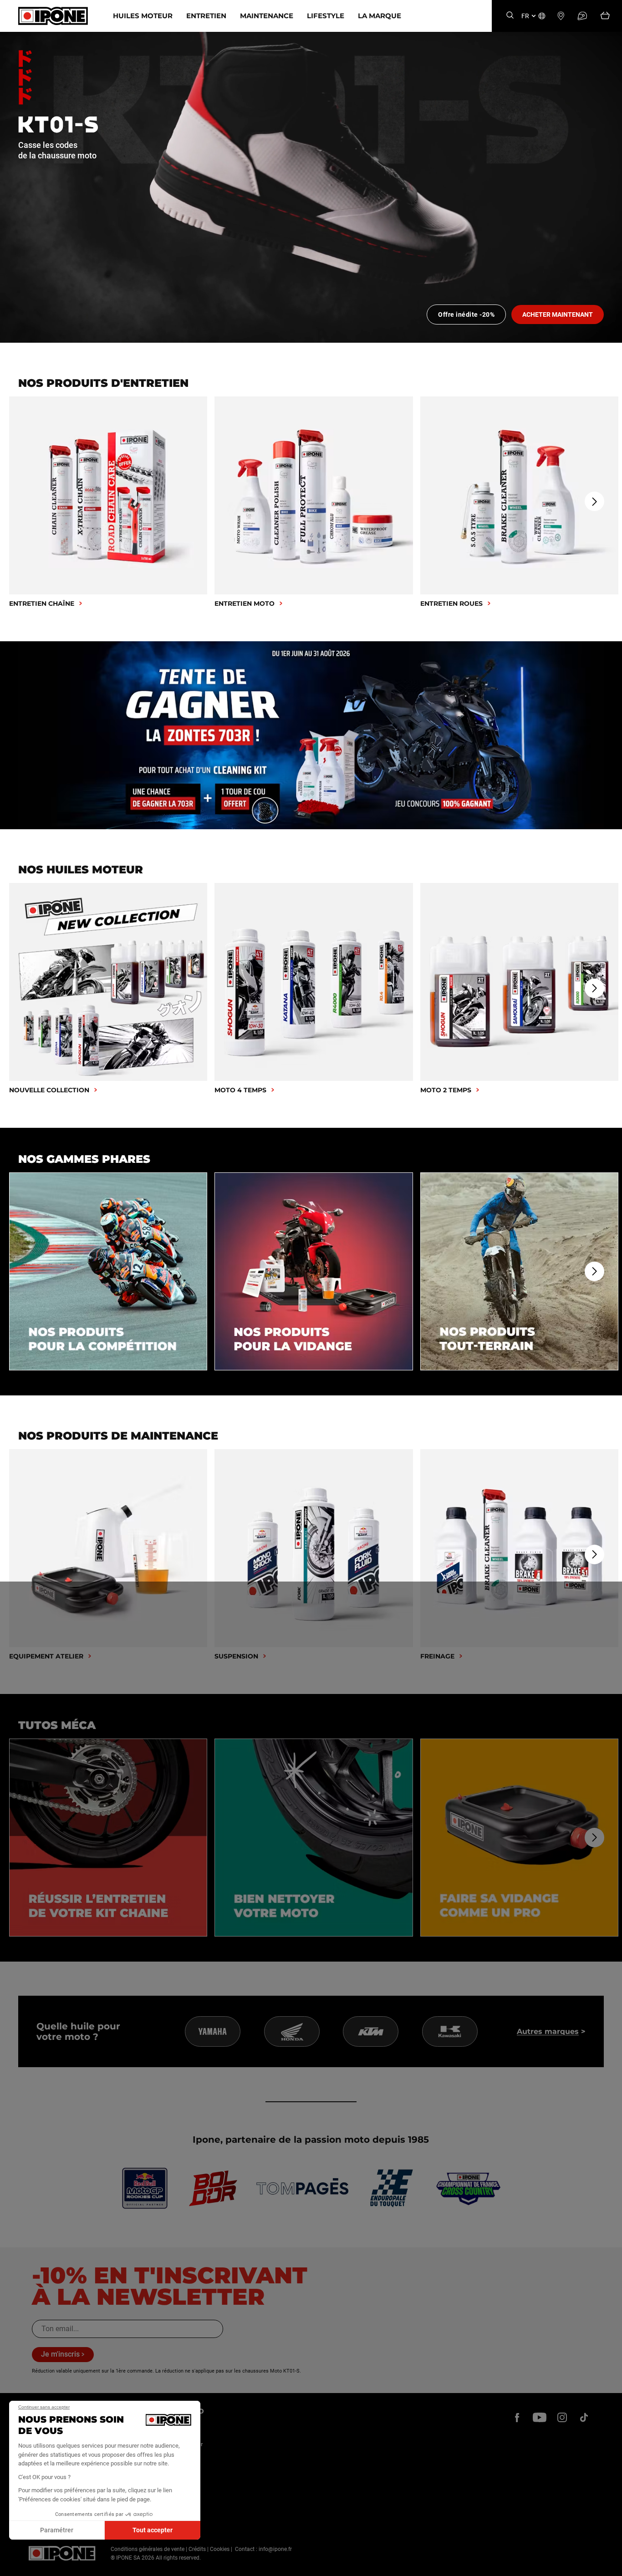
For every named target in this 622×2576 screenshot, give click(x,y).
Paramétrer (57, 2530)
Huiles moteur (143, 16)
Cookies (220, 2549)
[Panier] (605, 16)
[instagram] (562, 2418)
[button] (14, 2566)
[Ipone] (62, 2553)
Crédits (197, 2549)
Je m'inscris (60, 2354)
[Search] (510, 16)
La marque (380, 16)
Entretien (206, 16)
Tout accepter (153, 2530)
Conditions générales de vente (148, 2549)
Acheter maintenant (558, 314)
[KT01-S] (311, 187)
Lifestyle (326, 16)
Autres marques (548, 2031)
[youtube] (540, 2418)
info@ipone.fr (275, 2549)
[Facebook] (517, 2418)
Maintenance (267, 16)
